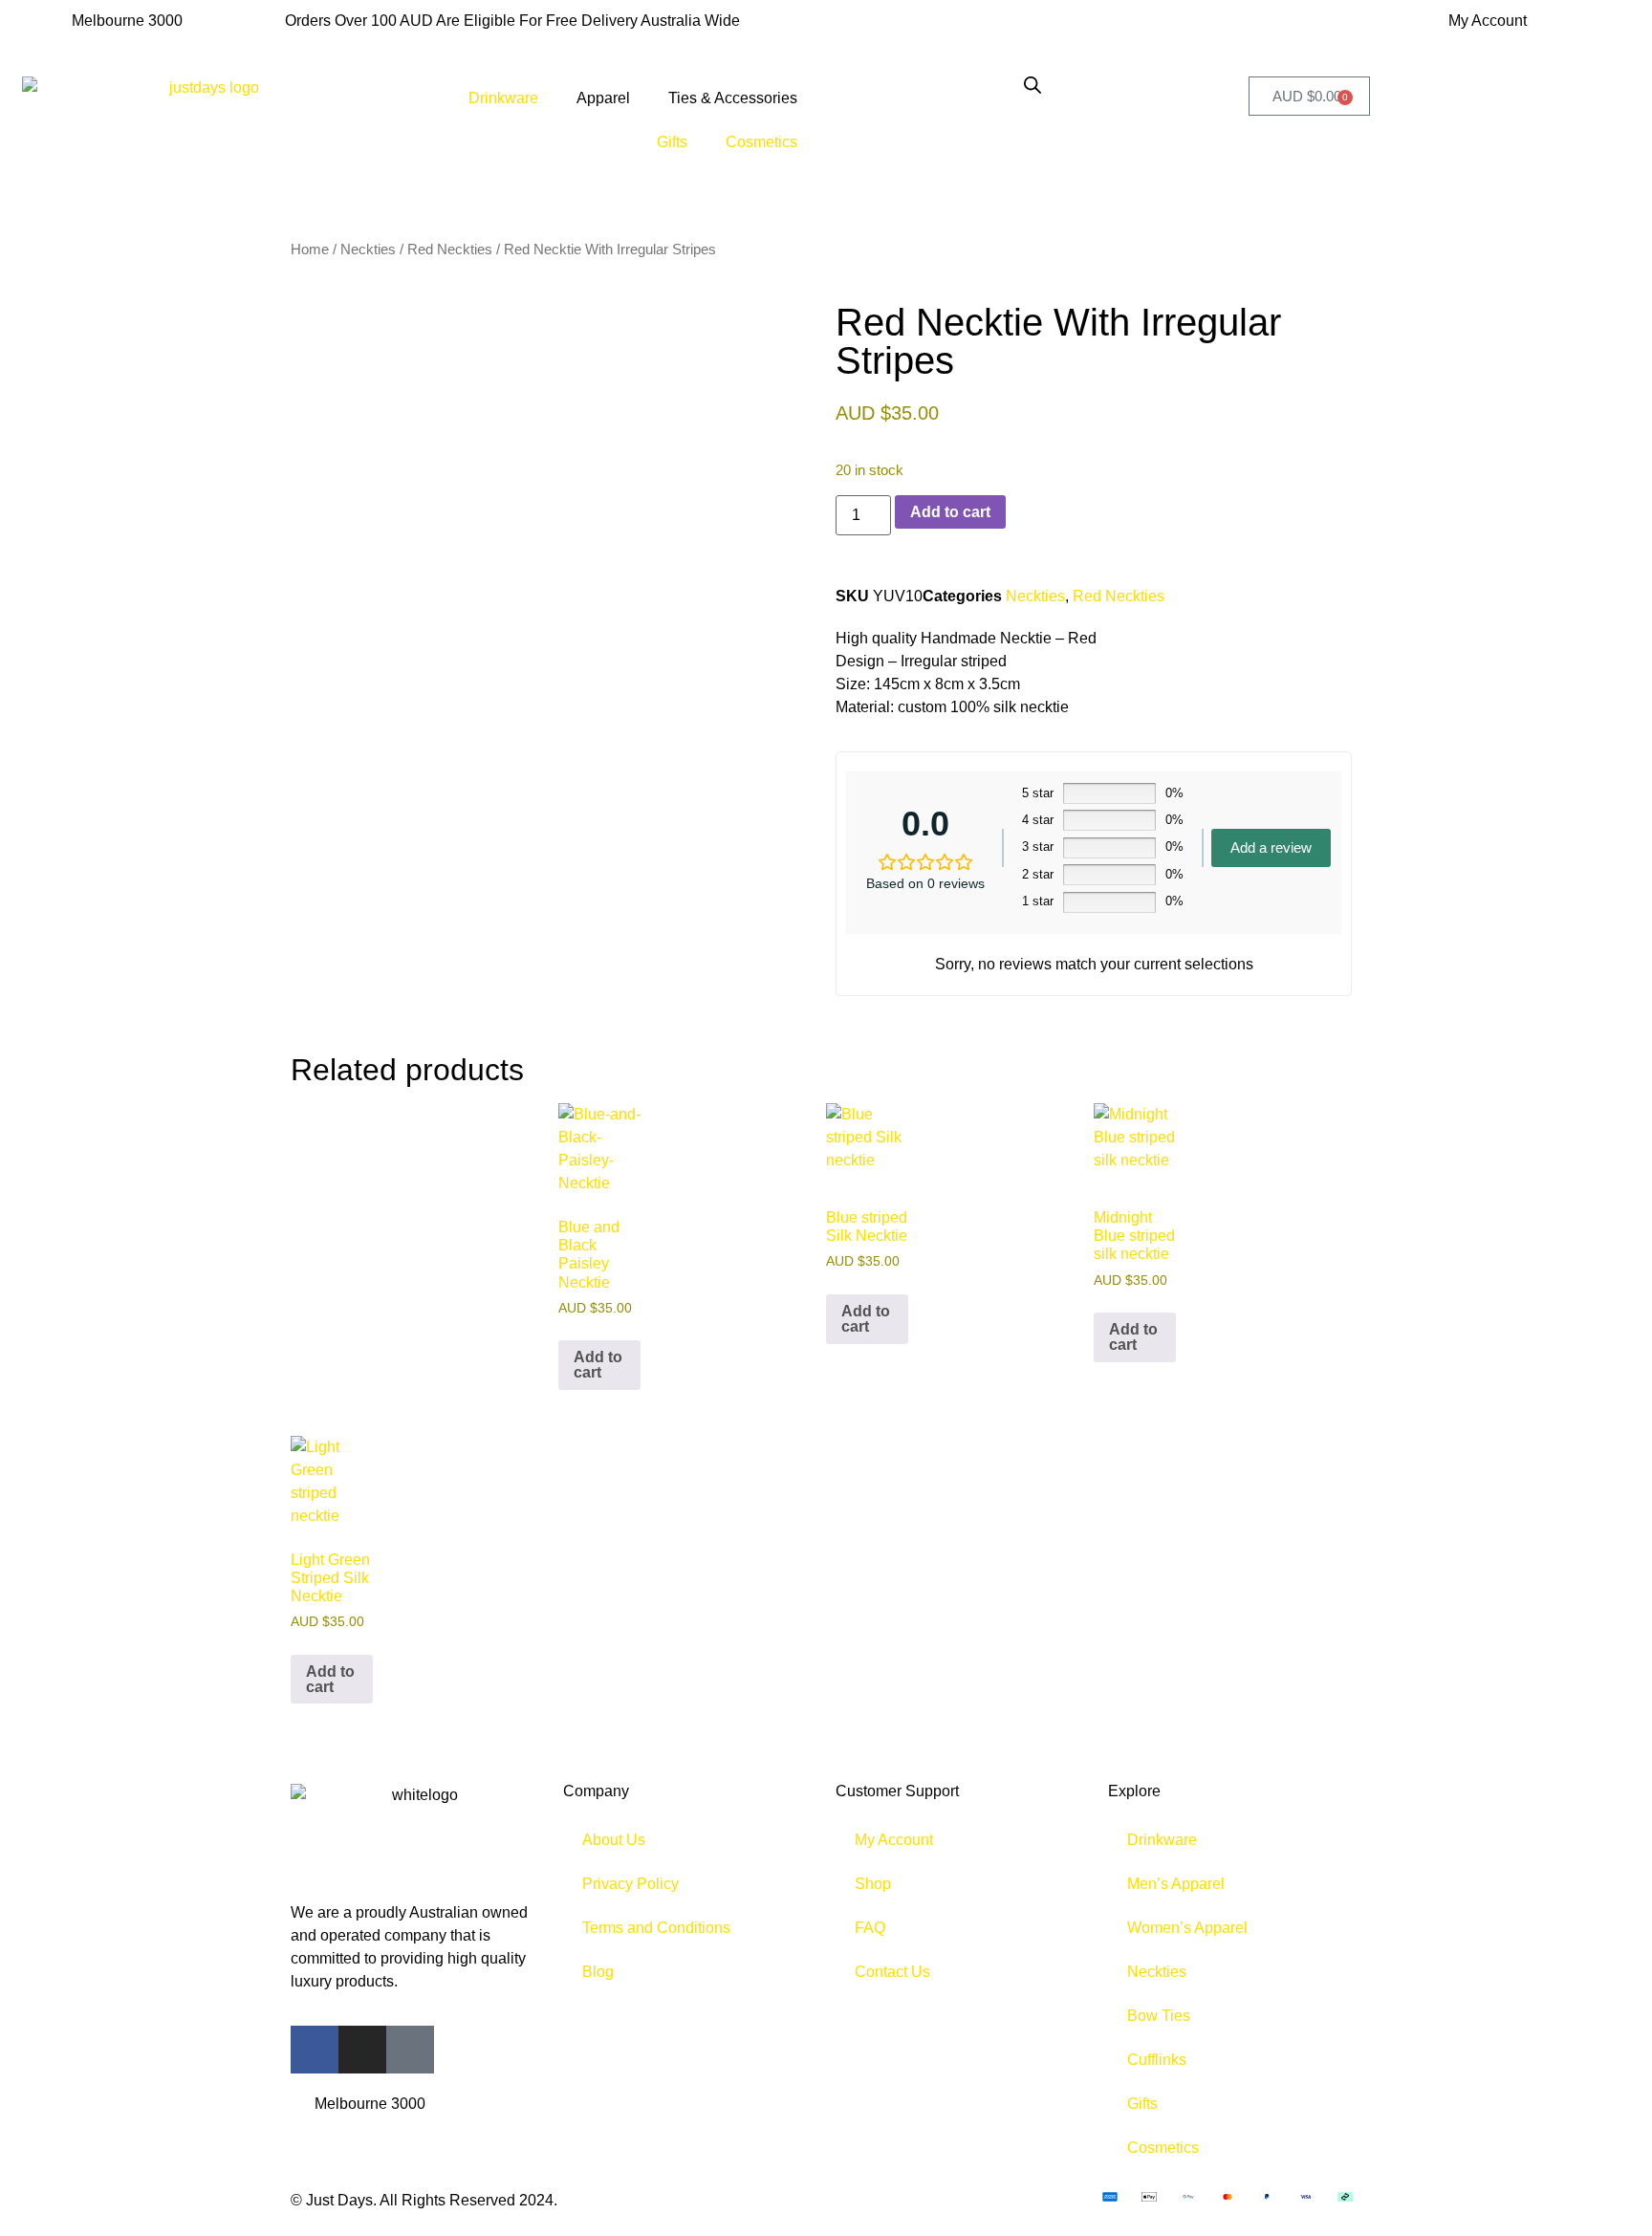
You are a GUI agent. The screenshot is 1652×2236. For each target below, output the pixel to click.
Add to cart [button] (598, 1365)
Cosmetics (761, 142)
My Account (1488, 21)
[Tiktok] (410, 2050)
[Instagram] (362, 2050)
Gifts (672, 142)
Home (310, 250)
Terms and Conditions (656, 1928)
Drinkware (503, 98)
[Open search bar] (1032, 85)
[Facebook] (315, 2050)
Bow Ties (1159, 2016)
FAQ (870, 1928)
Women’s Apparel (1187, 1928)
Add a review (1271, 847)
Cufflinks (1157, 2060)
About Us (614, 1840)
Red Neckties (450, 250)
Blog (598, 1972)
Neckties (368, 250)
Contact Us (892, 1972)
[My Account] (1410, 33)
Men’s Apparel (1176, 1884)
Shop (873, 1884)
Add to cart (950, 512)
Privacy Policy (630, 1884)
